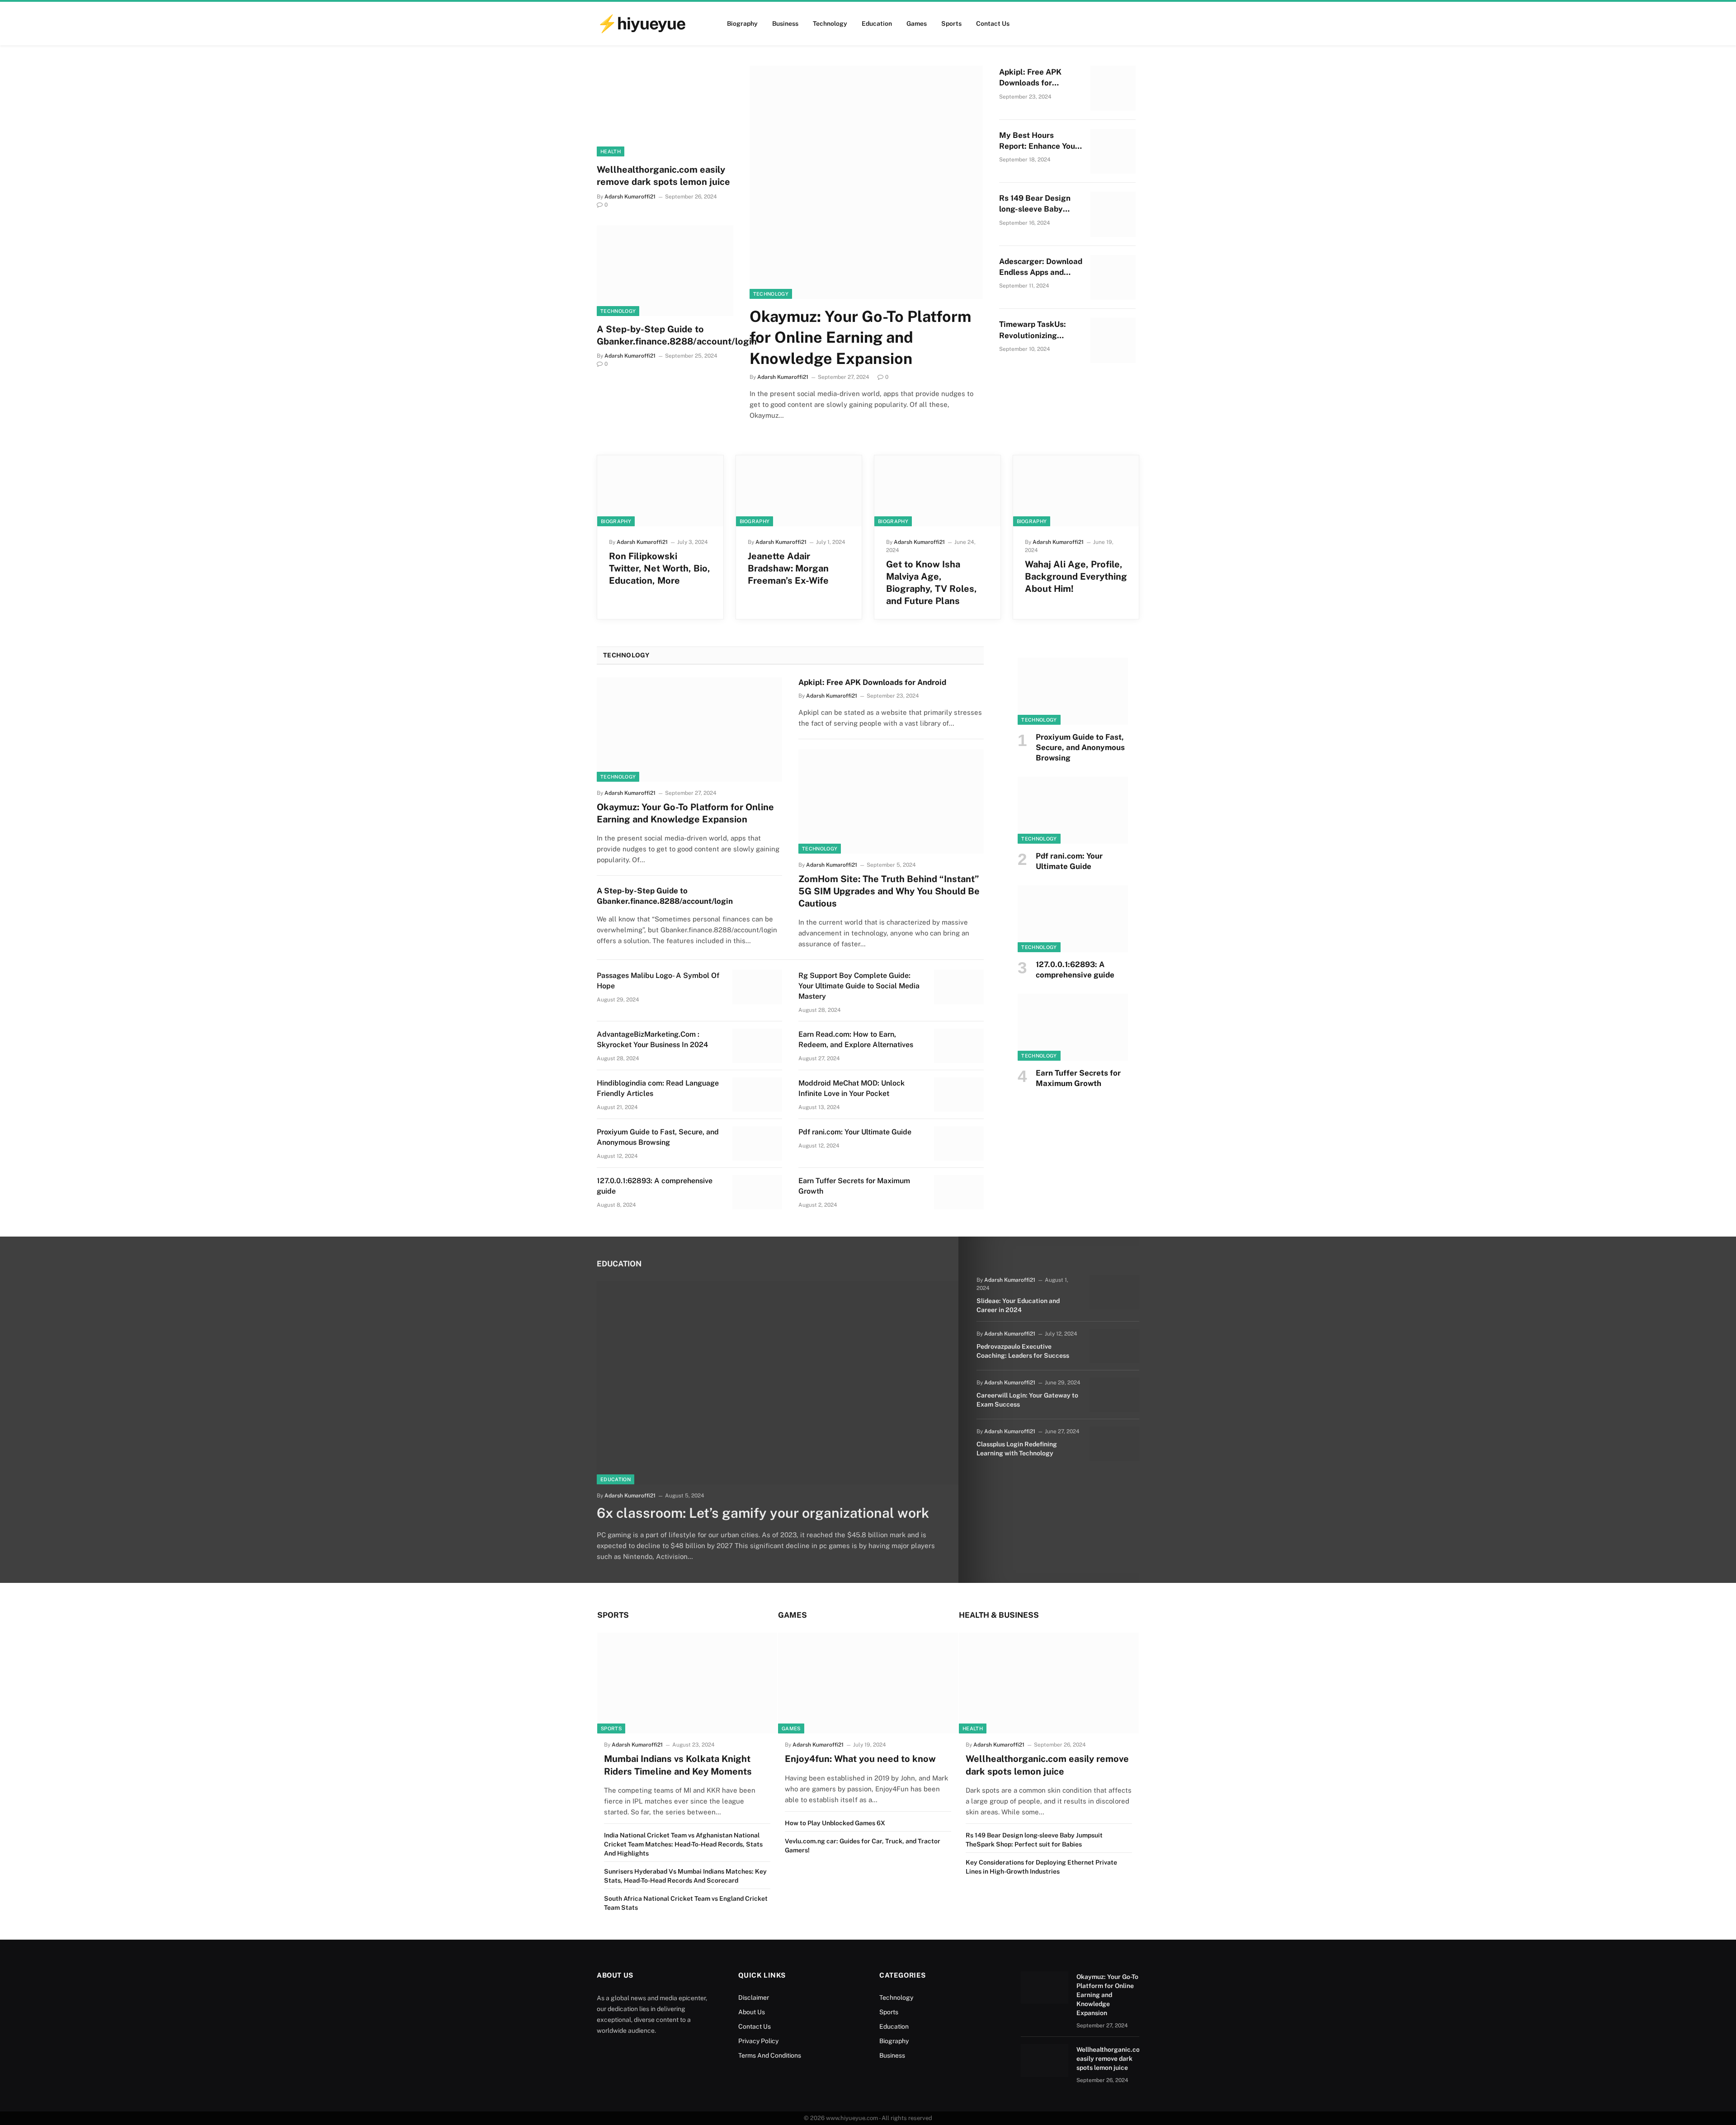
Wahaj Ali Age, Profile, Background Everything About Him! (1076, 576)
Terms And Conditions (770, 2055)
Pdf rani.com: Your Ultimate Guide (855, 1132)
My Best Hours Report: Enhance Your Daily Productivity (1039, 141)
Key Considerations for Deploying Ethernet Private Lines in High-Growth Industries (1041, 1867)
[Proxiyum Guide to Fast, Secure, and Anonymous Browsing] (757, 1143)
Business (785, 24)
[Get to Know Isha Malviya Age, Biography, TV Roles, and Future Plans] (937, 491)
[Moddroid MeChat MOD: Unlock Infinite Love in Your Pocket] (959, 1095)
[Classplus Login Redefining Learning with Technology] (1114, 1444)
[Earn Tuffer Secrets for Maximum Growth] (959, 1192)
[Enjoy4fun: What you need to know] (868, 1683)
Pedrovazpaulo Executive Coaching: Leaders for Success (1023, 1351)
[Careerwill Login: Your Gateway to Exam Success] (1114, 1395)
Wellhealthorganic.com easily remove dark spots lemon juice (663, 176)
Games (917, 24)
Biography (742, 24)
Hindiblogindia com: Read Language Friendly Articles (658, 1088)
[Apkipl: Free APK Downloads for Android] (1113, 88)
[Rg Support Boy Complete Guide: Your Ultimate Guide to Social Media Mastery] (959, 987)
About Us (752, 2012)
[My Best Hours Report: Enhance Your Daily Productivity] (1113, 151)
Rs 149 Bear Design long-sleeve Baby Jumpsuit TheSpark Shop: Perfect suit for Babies (1039, 204)
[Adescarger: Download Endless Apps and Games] (1113, 278)
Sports (951, 24)
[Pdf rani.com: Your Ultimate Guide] (959, 1143)
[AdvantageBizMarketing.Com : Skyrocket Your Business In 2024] (757, 1046)
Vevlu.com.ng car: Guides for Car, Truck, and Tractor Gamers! (863, 1846)
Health (611, 151)
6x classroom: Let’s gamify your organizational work (763, 1513)
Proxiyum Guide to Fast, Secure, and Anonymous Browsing (658, 1137)
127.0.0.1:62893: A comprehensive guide (655, 1186)
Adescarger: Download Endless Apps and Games (1041, 267)
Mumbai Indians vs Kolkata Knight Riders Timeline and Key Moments (678, 1765)
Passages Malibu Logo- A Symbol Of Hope (658, 981)
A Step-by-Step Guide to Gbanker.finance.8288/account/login (665, 335)
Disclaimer (754, 1997)
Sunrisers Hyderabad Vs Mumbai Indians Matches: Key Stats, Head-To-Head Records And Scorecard (685, 1876)
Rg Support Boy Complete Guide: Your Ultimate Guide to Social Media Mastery (859, 986)
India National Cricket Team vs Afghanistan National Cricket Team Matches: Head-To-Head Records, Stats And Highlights (683, 1844)
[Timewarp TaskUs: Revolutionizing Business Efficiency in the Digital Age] (1113, 340)
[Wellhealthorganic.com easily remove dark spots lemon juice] (665, 111)
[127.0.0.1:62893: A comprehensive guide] (757, 1192)
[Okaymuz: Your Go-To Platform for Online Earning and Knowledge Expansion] (866, 182)
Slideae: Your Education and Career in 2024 (1018, 1305)
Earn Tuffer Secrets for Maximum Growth (854, 1186)
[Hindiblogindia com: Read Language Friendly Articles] (757, 1095)
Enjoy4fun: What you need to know (860, 1759)
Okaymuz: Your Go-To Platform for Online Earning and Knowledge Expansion (860, 337)
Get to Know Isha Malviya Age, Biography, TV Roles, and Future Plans (932, 583)
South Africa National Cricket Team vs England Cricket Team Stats (686, 1903)
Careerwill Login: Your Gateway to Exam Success (1027, 1400)
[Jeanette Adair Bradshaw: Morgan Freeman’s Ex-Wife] (799, 491)
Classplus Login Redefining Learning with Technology (1017, 1449)
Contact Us (993, 24)
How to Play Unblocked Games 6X (835, 1823)
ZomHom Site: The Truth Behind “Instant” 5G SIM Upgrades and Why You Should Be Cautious (889, 891)
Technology (830, 24)
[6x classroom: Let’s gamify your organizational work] (778, 1383)
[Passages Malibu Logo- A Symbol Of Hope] (757, 987)
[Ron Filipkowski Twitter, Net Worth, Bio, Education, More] (660, 491)
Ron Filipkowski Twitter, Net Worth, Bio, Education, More (660, 568)
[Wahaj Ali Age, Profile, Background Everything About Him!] (1076, 491)
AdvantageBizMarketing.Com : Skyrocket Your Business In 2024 (652, 1039)
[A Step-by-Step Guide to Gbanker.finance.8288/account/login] (665, 271)
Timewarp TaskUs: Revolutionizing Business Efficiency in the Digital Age (1040, 330)
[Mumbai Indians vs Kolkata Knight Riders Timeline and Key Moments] (687, 1683)
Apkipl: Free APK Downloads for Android (1030, 78)
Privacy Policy (758, 2041)
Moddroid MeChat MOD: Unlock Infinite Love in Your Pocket (851, 1088)
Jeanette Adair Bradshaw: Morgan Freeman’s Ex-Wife (788, 568)
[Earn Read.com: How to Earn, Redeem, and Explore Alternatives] (959, 1046)
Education (877, 24)
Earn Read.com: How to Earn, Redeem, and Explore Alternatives (856, 1039)
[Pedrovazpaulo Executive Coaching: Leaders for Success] (1114, 1346)
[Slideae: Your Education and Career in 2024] (1114, 1292)
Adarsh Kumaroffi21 (630, 197)
